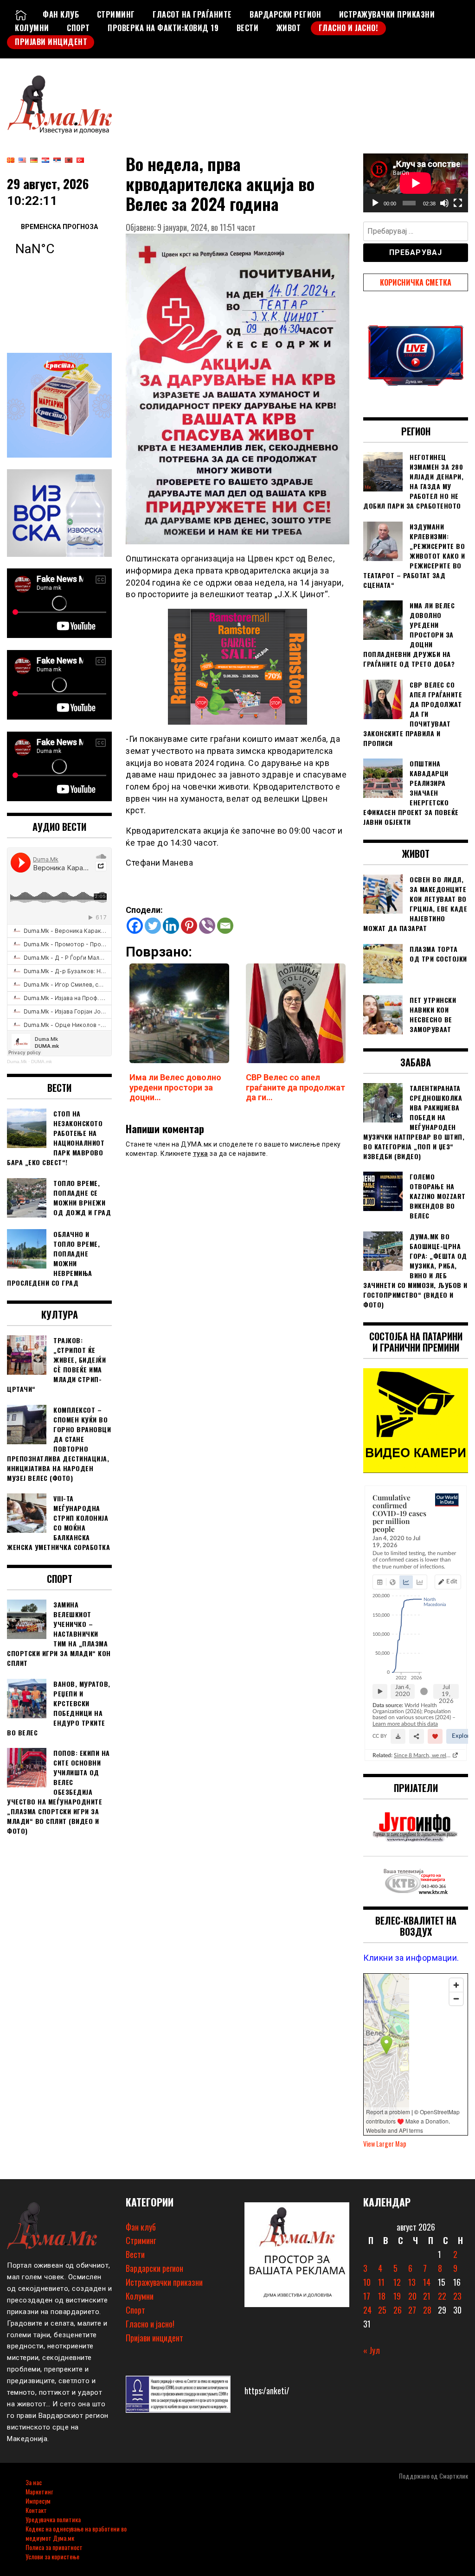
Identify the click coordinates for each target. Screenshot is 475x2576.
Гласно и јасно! (349, 28)
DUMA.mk (42, 1062)
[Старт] (375, 203)
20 (412, 2296)
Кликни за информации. (411, 1958)
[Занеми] (444, 203)
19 (397, 2296)
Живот (289, 28)
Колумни (32, 28)
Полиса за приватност (54, 2547)
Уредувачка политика (53, 2519)
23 (457, 2296)
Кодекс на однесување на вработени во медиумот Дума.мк (76, 2533)
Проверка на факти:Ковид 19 (163, 28)
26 (398, 2310)
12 (397, 2282)
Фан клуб (61, 14)
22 (442, 2296)
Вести (248, 28)
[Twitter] (153, 926)
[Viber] (207, 926)
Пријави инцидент (51, 42)
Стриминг (116, 14)
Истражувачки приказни (387, 14)
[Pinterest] (189, 926)
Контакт (36, 2510)
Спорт (78, 28)
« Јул (372, 2350)
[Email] (225, 926)
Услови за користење (52, 2556)
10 (367, 2282)
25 (382, 2310)
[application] (416, 183)
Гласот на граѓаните (192, 14)
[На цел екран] (458, 203)
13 (412, 2282)
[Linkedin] (171, 926)
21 (427, 2296)
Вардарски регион (285, 14)
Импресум (38, 2501)
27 (412, 2310)
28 (427, 2310)
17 (367, 2296)
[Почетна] (21, 14)
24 (367, 2310)
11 (381, 2282)
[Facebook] (135, 926)
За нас (34, 2482)
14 (427, 2282)
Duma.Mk (17, 1062)
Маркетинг (39, 2491)
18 (382, 2296)
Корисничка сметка (416, 282)
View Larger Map (385, 2144)
